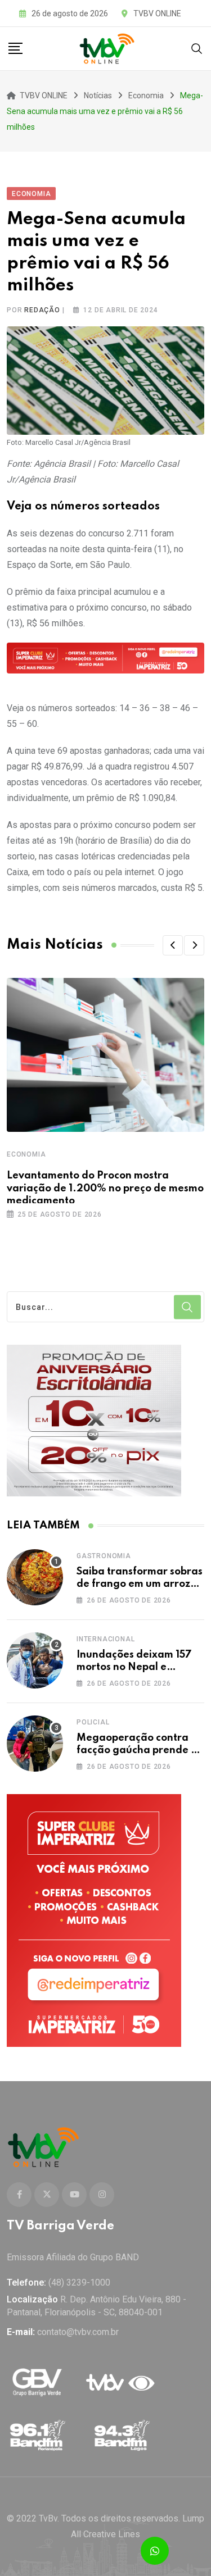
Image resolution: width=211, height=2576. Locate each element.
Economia (26, 1154)
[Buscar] (197, 48)
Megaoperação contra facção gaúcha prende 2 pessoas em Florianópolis (138, 1751)
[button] (173, 945)
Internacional (105, 1639)
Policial (93, 1722)
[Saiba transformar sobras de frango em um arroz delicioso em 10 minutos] (35, 1577)
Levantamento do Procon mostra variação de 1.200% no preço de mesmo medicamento (105, 1188)
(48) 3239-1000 (79, 2283)
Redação (42, 310)
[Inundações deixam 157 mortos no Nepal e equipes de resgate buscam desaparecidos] (35, 1660)
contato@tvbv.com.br (78, 2332)
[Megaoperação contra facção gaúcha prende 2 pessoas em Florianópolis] (35, 1744)
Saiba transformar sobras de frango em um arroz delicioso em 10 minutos (140, 1584)
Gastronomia (104, 1556)
